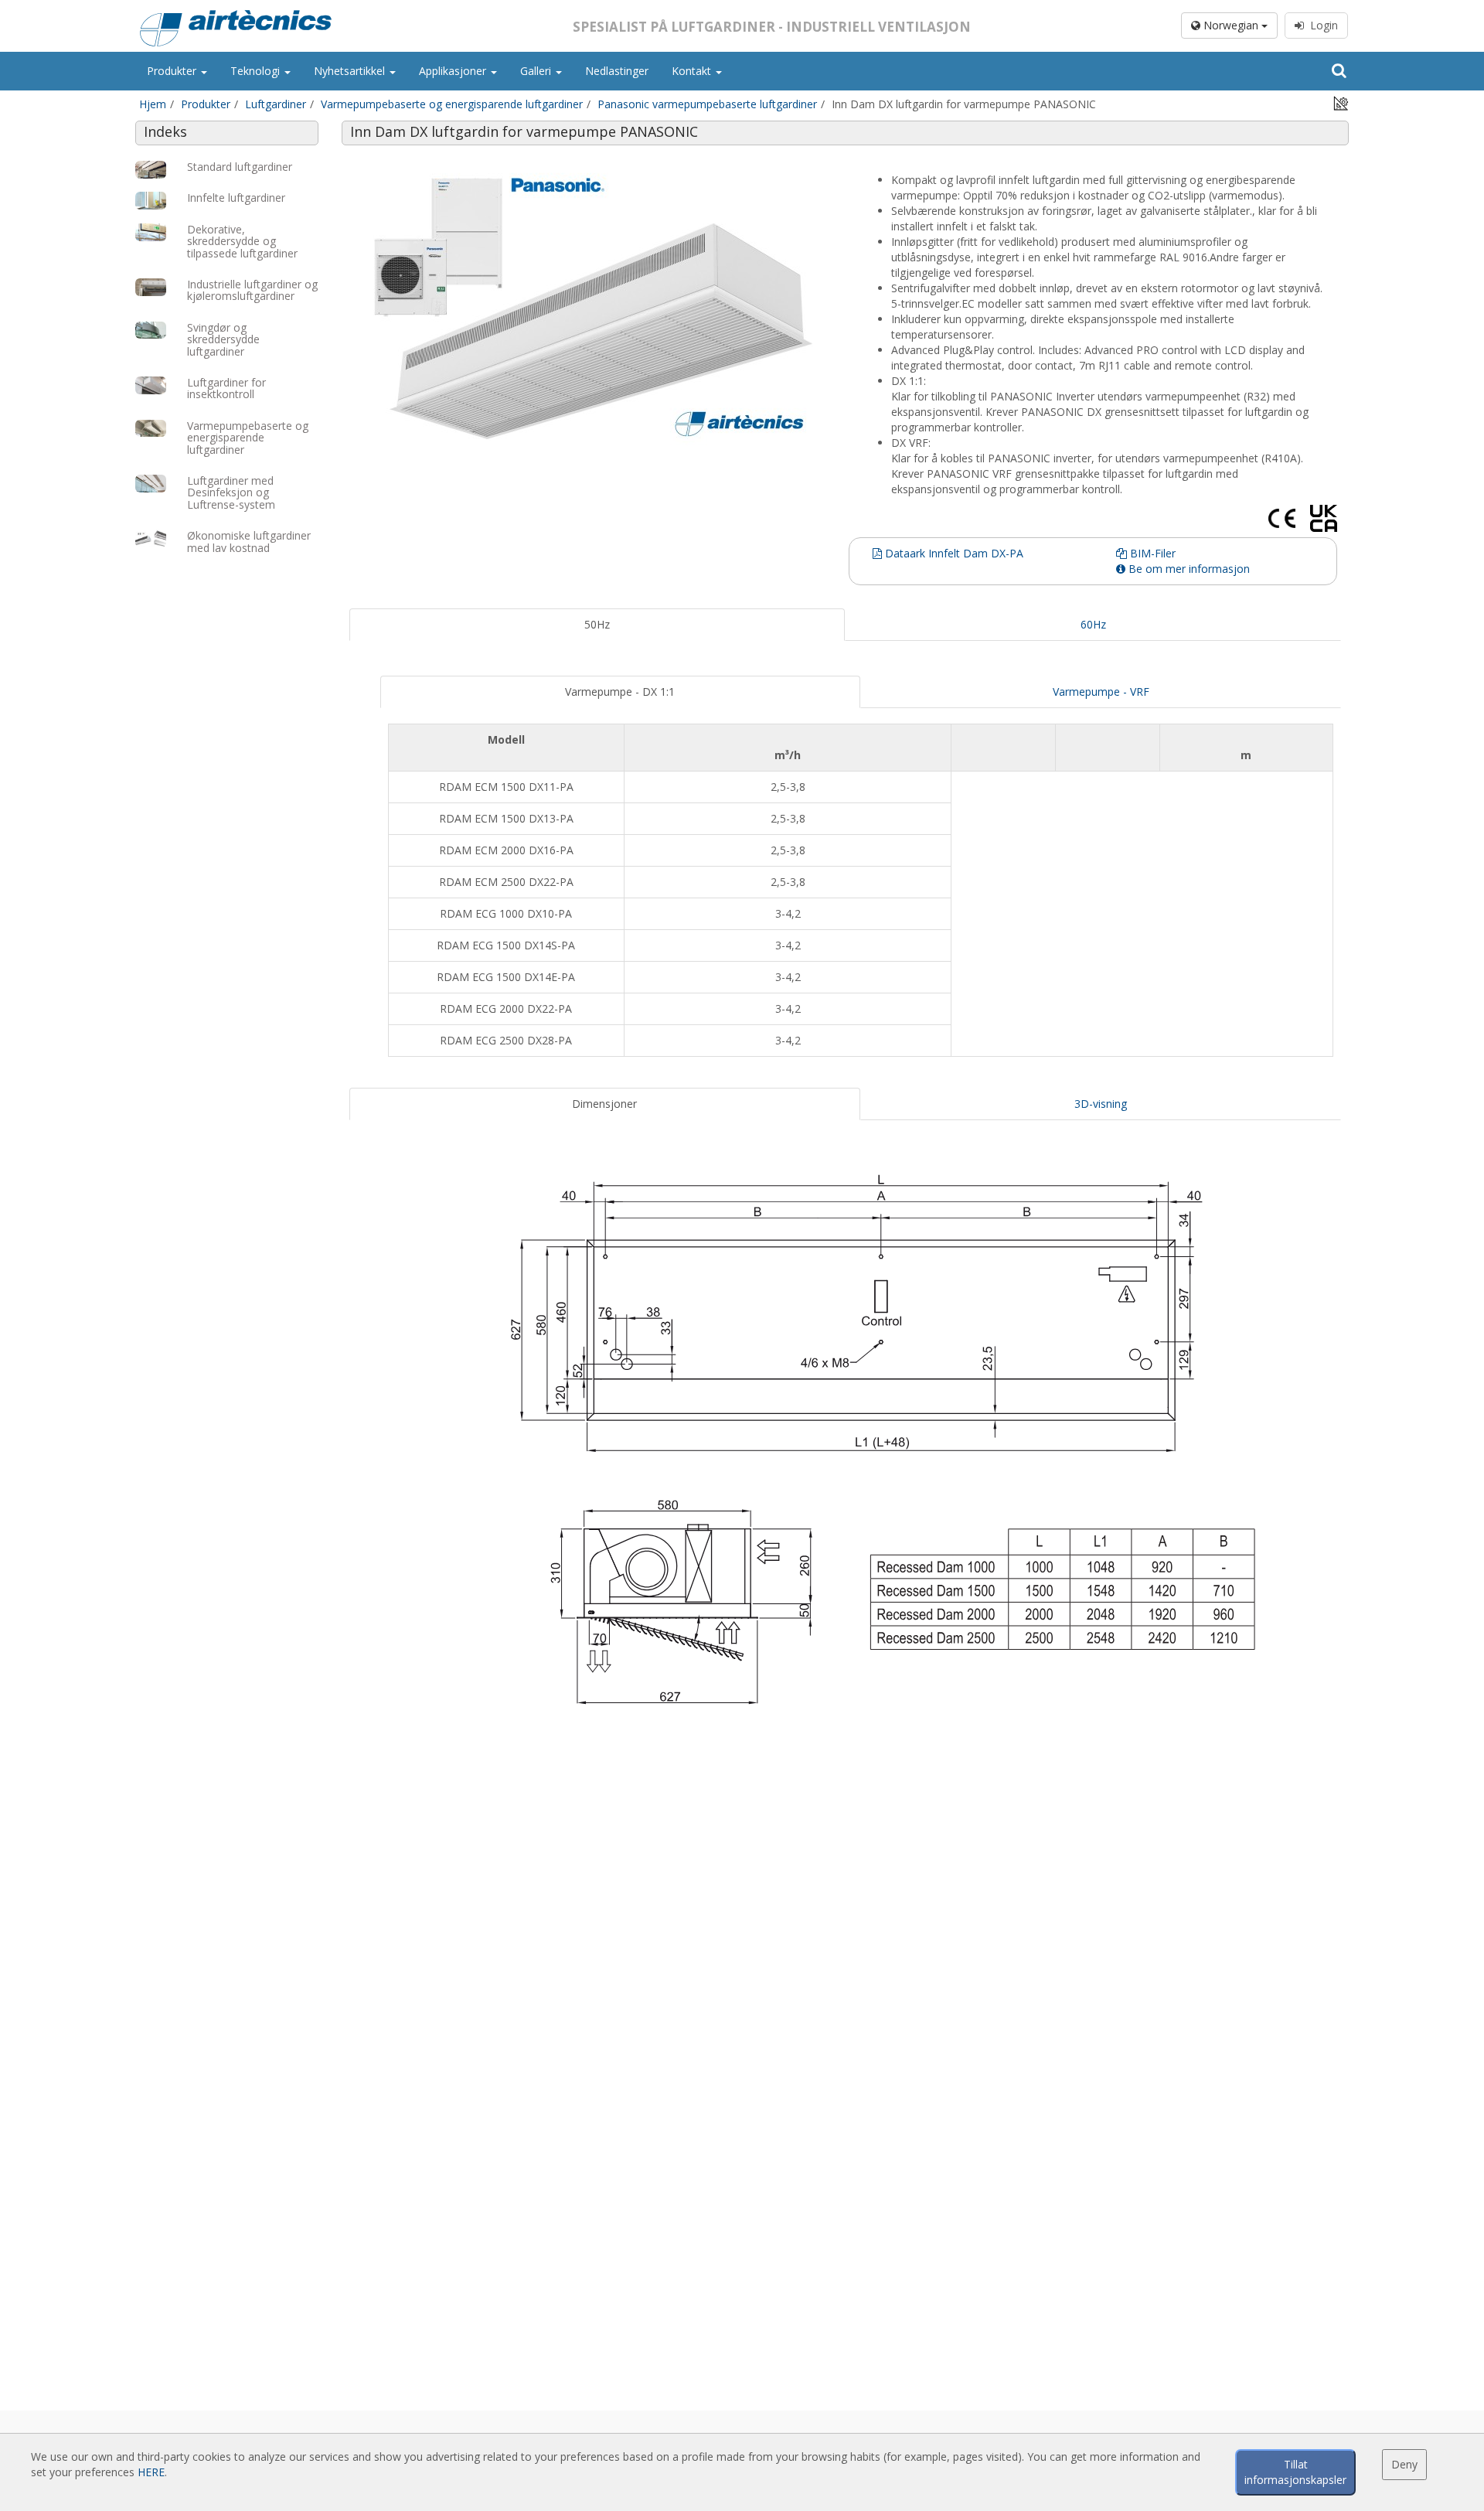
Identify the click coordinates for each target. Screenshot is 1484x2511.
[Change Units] (1341, 102)
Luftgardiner (276, 104)
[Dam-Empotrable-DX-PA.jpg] (597, 307)
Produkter (173, 71)
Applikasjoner (454, 71)
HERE (151, 2472)
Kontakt (693, 71)
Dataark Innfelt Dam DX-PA (953, 553)
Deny (1404, 2464)
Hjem (153, 104)
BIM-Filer (1151, 553)
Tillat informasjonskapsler (1295, 2472)
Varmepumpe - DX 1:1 (620, 692)
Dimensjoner (604, 1104)
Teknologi (257, 71)
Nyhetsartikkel (351, 71)
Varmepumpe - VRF (1101, 692)
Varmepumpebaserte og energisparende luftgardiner (452, 104)
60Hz (1093, 624)
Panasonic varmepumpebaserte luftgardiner (707, 104)
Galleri (537, 71)
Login (1321, 25)
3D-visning (1101, 1104)
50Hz (597, 624)
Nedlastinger (617, 71)
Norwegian (1231, 25)
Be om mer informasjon (1188, 569)
